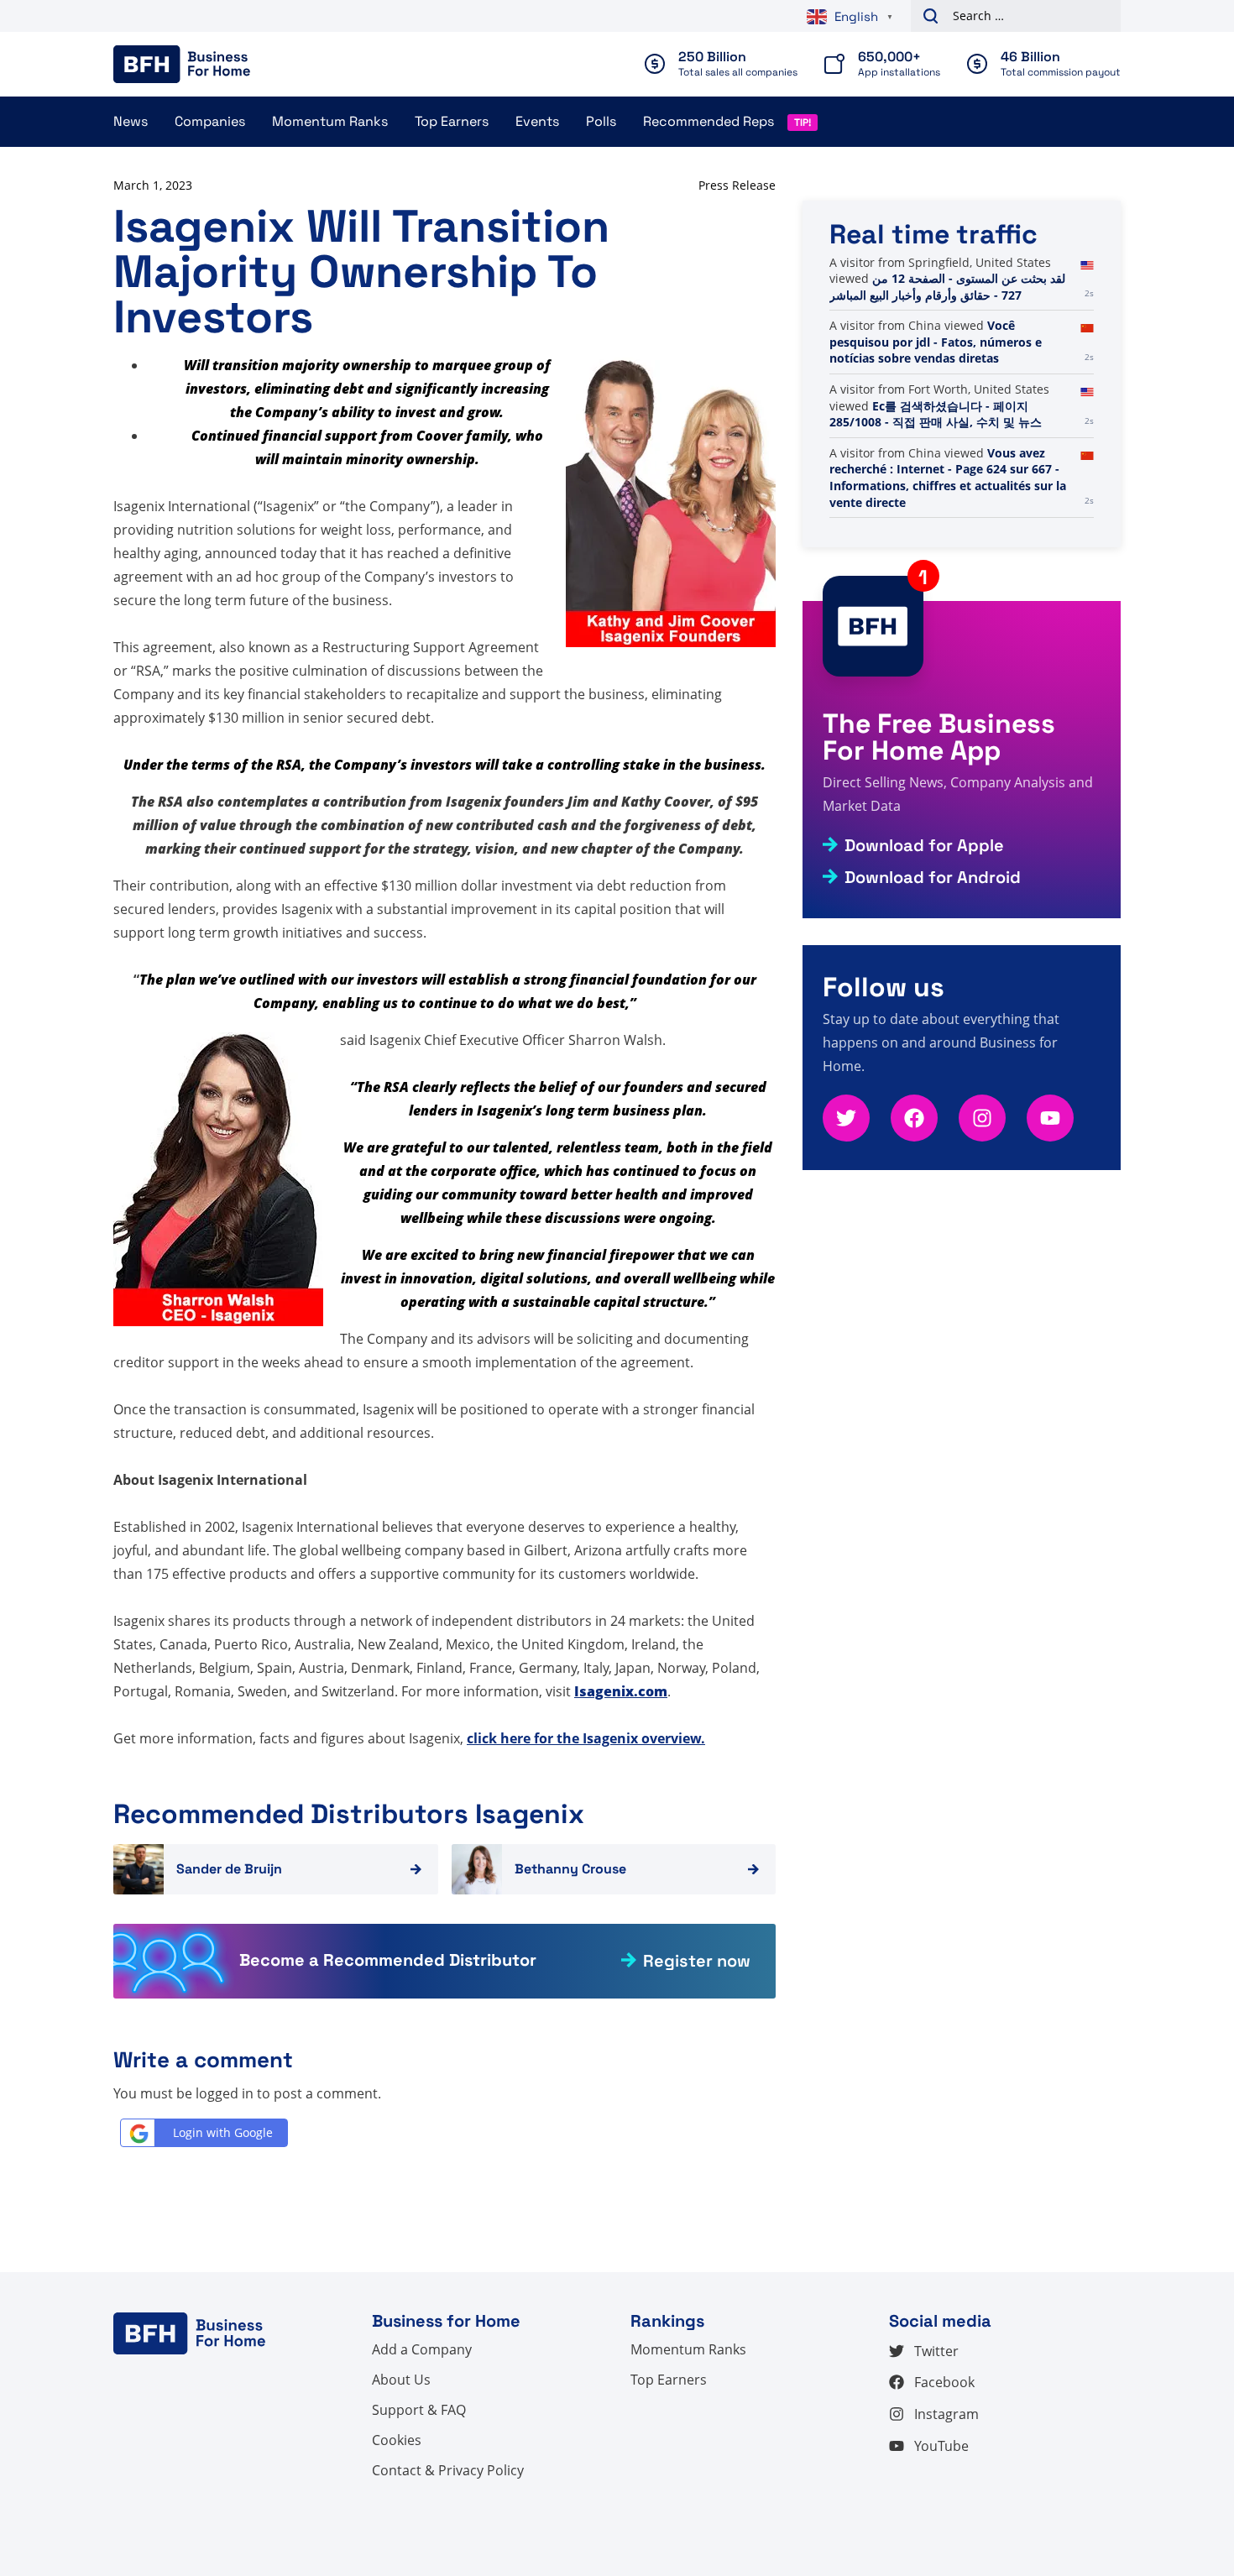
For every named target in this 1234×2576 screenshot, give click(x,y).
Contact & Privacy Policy (448, 2470)
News (131, 121)
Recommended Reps (709, 121)
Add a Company (422, 2349)
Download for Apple (924, 845)
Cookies (397, 2440)
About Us (401, 2380)
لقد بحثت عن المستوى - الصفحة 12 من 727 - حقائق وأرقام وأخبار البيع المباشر (947, 287)
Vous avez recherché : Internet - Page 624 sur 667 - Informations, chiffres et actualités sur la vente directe (948, 478)
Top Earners (452, 121)
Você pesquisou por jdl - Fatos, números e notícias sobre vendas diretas (936, 342)
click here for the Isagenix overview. (586, 1738)
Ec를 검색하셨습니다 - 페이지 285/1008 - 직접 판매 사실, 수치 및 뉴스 (936, 414)
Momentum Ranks (330, 121)
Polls (601, 121)
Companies (210, 121)
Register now (697, 1961)
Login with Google (223, 2132)
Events (537, 121)
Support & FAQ (419, 2410)
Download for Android (933, 877)
